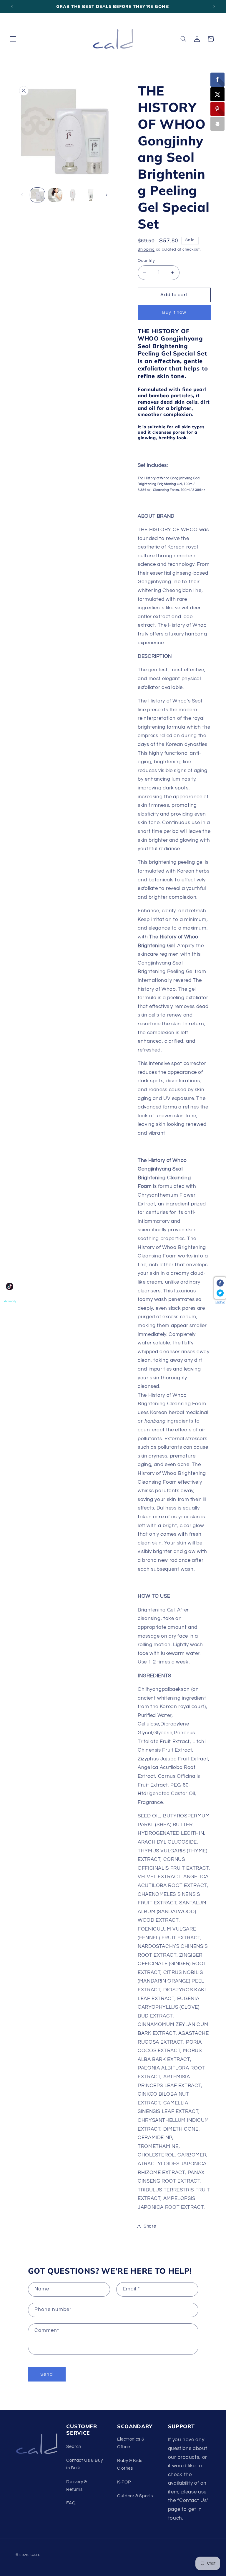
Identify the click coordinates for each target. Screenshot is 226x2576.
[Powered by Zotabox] (217, 124)
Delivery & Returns (77, 2486)
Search (74, 2447)
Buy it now (174, 312)
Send (46, 2374)
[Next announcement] (214, 6)
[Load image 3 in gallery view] (73, 195)
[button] (13, 39)
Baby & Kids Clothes (130, 2465)
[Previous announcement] (12, 6)
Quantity (146, 261)
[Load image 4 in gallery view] (91, 195)
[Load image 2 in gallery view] (55, 195)
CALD (35, 2555)
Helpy (220, 1302)
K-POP (124, 2482)
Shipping (146, 250)
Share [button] (150, 2226)
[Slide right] (107, 195)
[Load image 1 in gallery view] (37, 195)
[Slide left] (22, 195)
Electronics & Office (131, 2443)
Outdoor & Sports (135, 2496)
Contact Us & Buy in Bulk (84, 2464)
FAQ (71, 2503)
